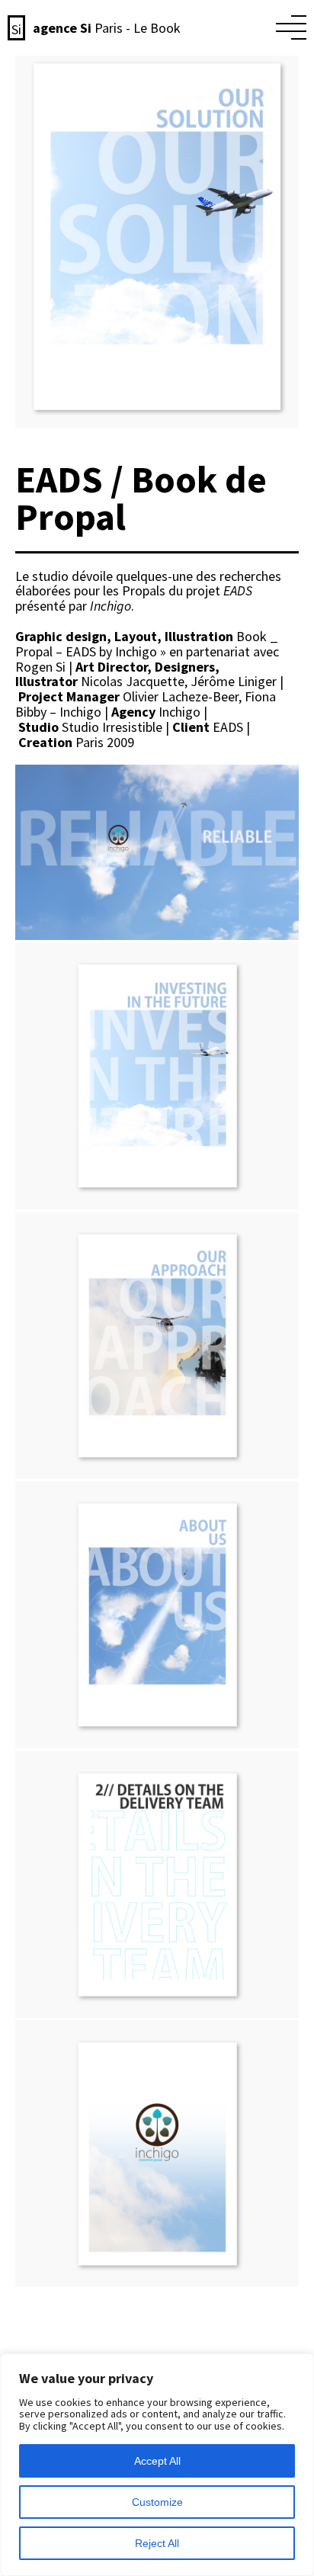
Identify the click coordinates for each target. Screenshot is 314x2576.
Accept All (157, 2461)
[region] (157, 2465)
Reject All (157, 2543)
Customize (157, 2502)
